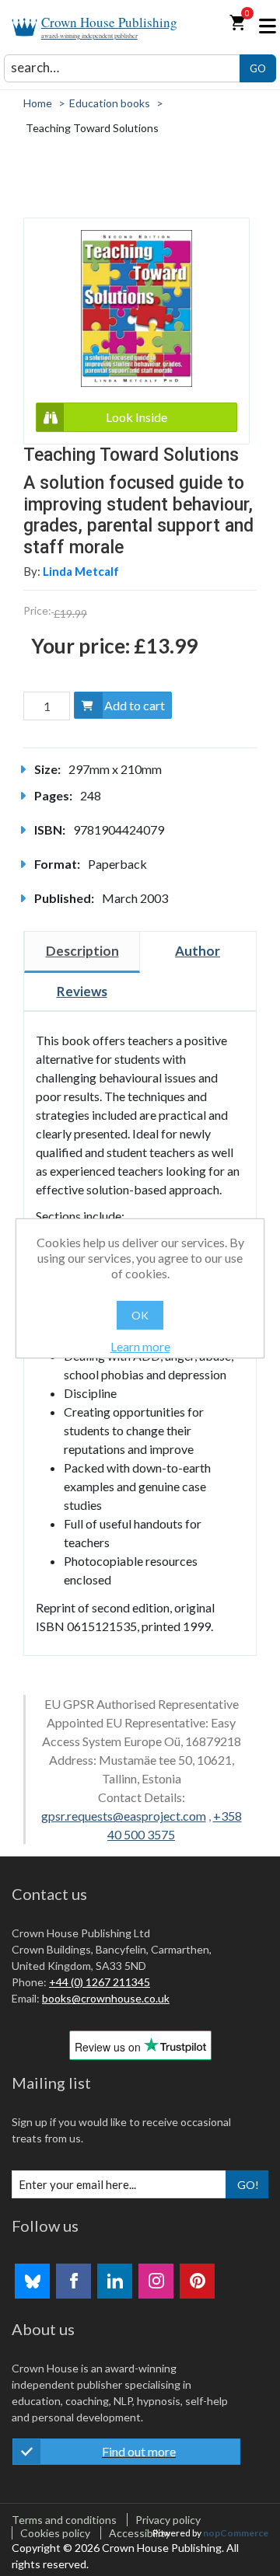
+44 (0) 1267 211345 (100, 1982)
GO (258, 68)
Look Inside (136, 417)
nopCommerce (236, 2533)
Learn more (140, 1346)
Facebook (73, 2281)
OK (140, 1315)
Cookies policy (55, 2533)
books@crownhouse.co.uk (106, 1998)
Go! (248, 2185)
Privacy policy (168, 2520)
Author (198, 951)
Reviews (82, 991)
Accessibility (140, 2533)
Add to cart (135, 705)
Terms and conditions (64, 2520)
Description (82, 951)
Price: (37, 610)
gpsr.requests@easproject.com (124, 1816)
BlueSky (32, 2281)
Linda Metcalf (81, 571)
